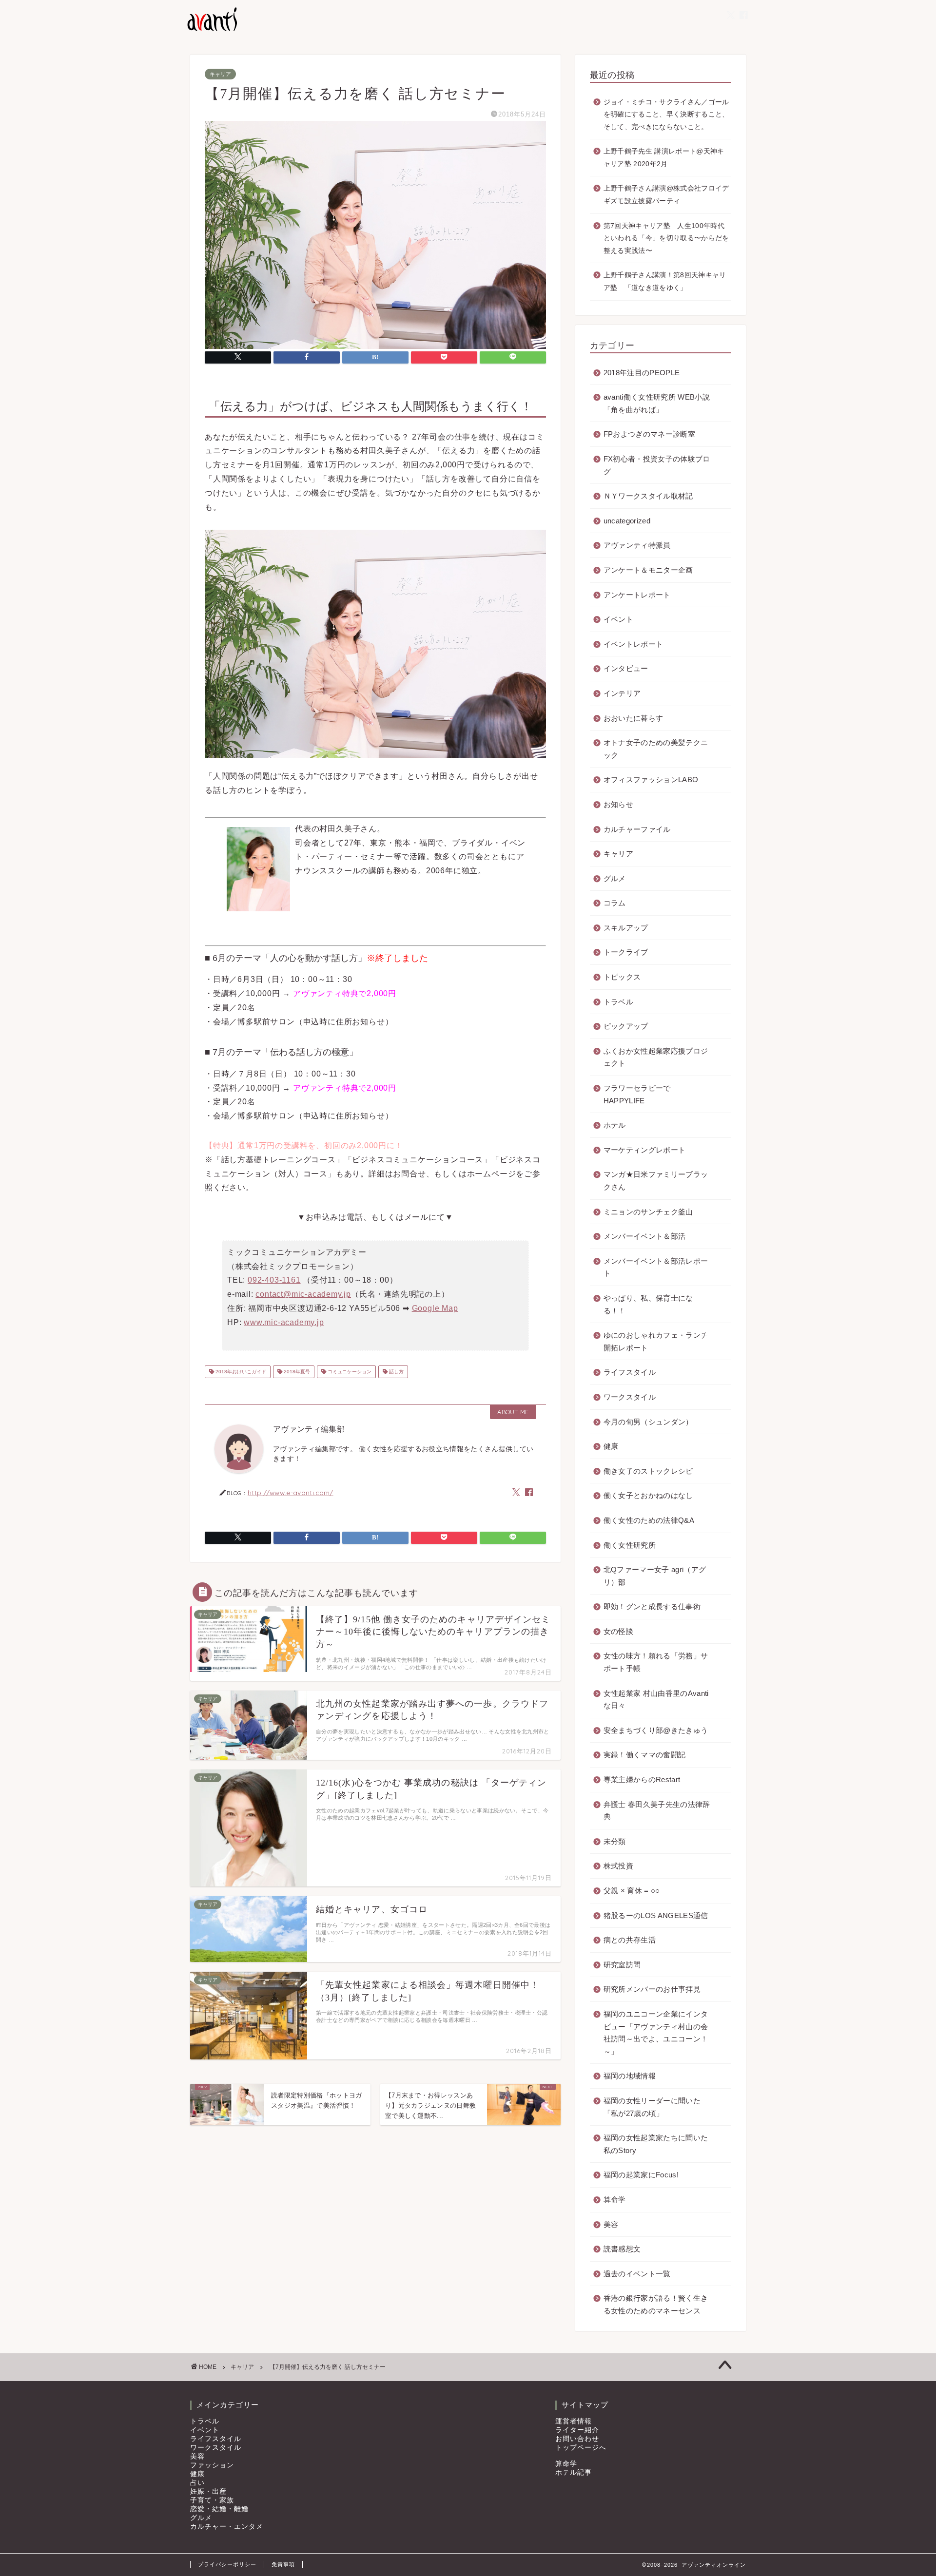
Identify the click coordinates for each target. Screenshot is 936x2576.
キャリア (220, 74)
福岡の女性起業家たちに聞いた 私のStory (656, 2144)
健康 (611, 1446)
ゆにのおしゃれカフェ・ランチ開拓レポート (656, 1341)
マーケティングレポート (645, 1150)
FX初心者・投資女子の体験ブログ (657, 465)
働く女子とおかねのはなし (648, 1495)
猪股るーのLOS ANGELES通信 (656, 1915)
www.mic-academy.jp (284, 1322)
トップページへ (581, 2448)
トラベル (618, 1002)
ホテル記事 (574, 2472)
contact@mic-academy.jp (303, 1294)
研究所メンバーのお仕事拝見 (652, 1989)
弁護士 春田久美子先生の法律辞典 (657, 1811)
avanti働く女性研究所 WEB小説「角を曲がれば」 (657, 403)
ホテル (615, 1125)
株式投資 (618, 1866)
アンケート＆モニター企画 (648, 570)
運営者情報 (574, 2421)
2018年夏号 (296, 1372)
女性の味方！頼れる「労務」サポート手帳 (656, 1662)
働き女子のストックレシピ (648, 1471)
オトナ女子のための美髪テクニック (656, 749)
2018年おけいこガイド (240, 1372)
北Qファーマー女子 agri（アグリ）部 (655, 1576)
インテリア (622, 693)
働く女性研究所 (630, 1545)
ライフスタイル (630, 1372)
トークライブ (626, 952)
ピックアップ (626, 1026)
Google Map (435, 1308)
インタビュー (626, 668)
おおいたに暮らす (634, 718)
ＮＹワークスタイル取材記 (648, 496)
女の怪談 (618, 1631)
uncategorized (627, 521)
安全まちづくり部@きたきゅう (656, 1730)
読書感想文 (622, 2249)
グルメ (615, 878)
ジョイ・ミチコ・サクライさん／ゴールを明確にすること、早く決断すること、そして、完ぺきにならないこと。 (666, 115)
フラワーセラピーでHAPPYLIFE (637, 1094)
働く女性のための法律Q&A (649, 1520)
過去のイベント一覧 (637, 2274)
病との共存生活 (630, 1940)
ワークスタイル (630, 1397)
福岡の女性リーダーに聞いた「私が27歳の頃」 (652, 2107)
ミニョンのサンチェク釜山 (648, 1212)
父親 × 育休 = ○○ (632, 1891)
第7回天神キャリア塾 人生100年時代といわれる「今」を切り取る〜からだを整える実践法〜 (666, 238)
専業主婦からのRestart (642, 1779)
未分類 (615, 1841)
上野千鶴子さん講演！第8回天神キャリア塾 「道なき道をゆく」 (665, 281)
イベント (618, 619)
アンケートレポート (637, 595)
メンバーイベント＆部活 (645, 1236)
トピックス (622, 977)
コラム (615, 903)
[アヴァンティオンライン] (211, 30)
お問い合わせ (577, 2439)
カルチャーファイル (637, 829)
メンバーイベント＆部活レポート (656, 1267)
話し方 (396, 1372)
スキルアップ (626, 928)
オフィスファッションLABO (651, 779)
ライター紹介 (577, 2430)
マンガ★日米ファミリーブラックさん (656, 1181)
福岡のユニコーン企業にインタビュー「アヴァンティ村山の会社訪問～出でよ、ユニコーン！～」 (656, 2033)
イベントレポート (634, 644)
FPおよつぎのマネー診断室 (649, 434)
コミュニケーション (349, 1372)
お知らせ (618, 804)
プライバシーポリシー (227, 2564)
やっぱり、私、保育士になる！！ (648, 1304)
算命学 (615, 2200)
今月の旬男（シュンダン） (648, 1422)
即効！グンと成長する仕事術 (652, 1606)
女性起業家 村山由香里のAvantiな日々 (656, 1700)
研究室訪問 (622, 1965)
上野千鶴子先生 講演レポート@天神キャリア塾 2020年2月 (664, 158)
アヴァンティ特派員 (637, 545)
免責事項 (283, 2564)
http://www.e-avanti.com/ (291, 1492)
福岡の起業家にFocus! (641, 2175)
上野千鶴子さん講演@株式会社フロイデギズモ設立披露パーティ (666, 195)
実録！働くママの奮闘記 (645, 1755)
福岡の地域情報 (630, 2076)
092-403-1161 (274, 1280)
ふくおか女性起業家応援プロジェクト (656, 1057)
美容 (611, 2224)
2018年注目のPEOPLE (642, 373)
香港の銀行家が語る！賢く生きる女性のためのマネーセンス (656, 2304)
